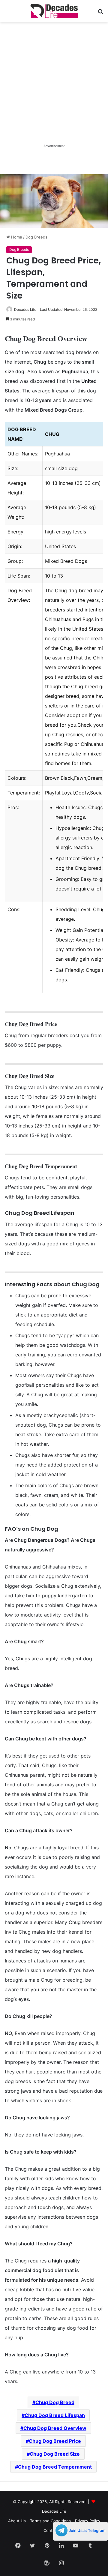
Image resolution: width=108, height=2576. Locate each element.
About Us (17, 2521)
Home (16, 237)
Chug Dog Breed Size (55, 2454)
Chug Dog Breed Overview (55, 2428)
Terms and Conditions (50, 2521)
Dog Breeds (36, 237)
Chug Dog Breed (55, 2402)
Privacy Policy (88, 2521)
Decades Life (25, 309)
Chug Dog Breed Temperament (55, 2467)
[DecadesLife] (54, 11)
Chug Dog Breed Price (55, 2441)
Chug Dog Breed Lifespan (55, 2415)
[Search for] (100, 13)
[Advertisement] (54, 89)
